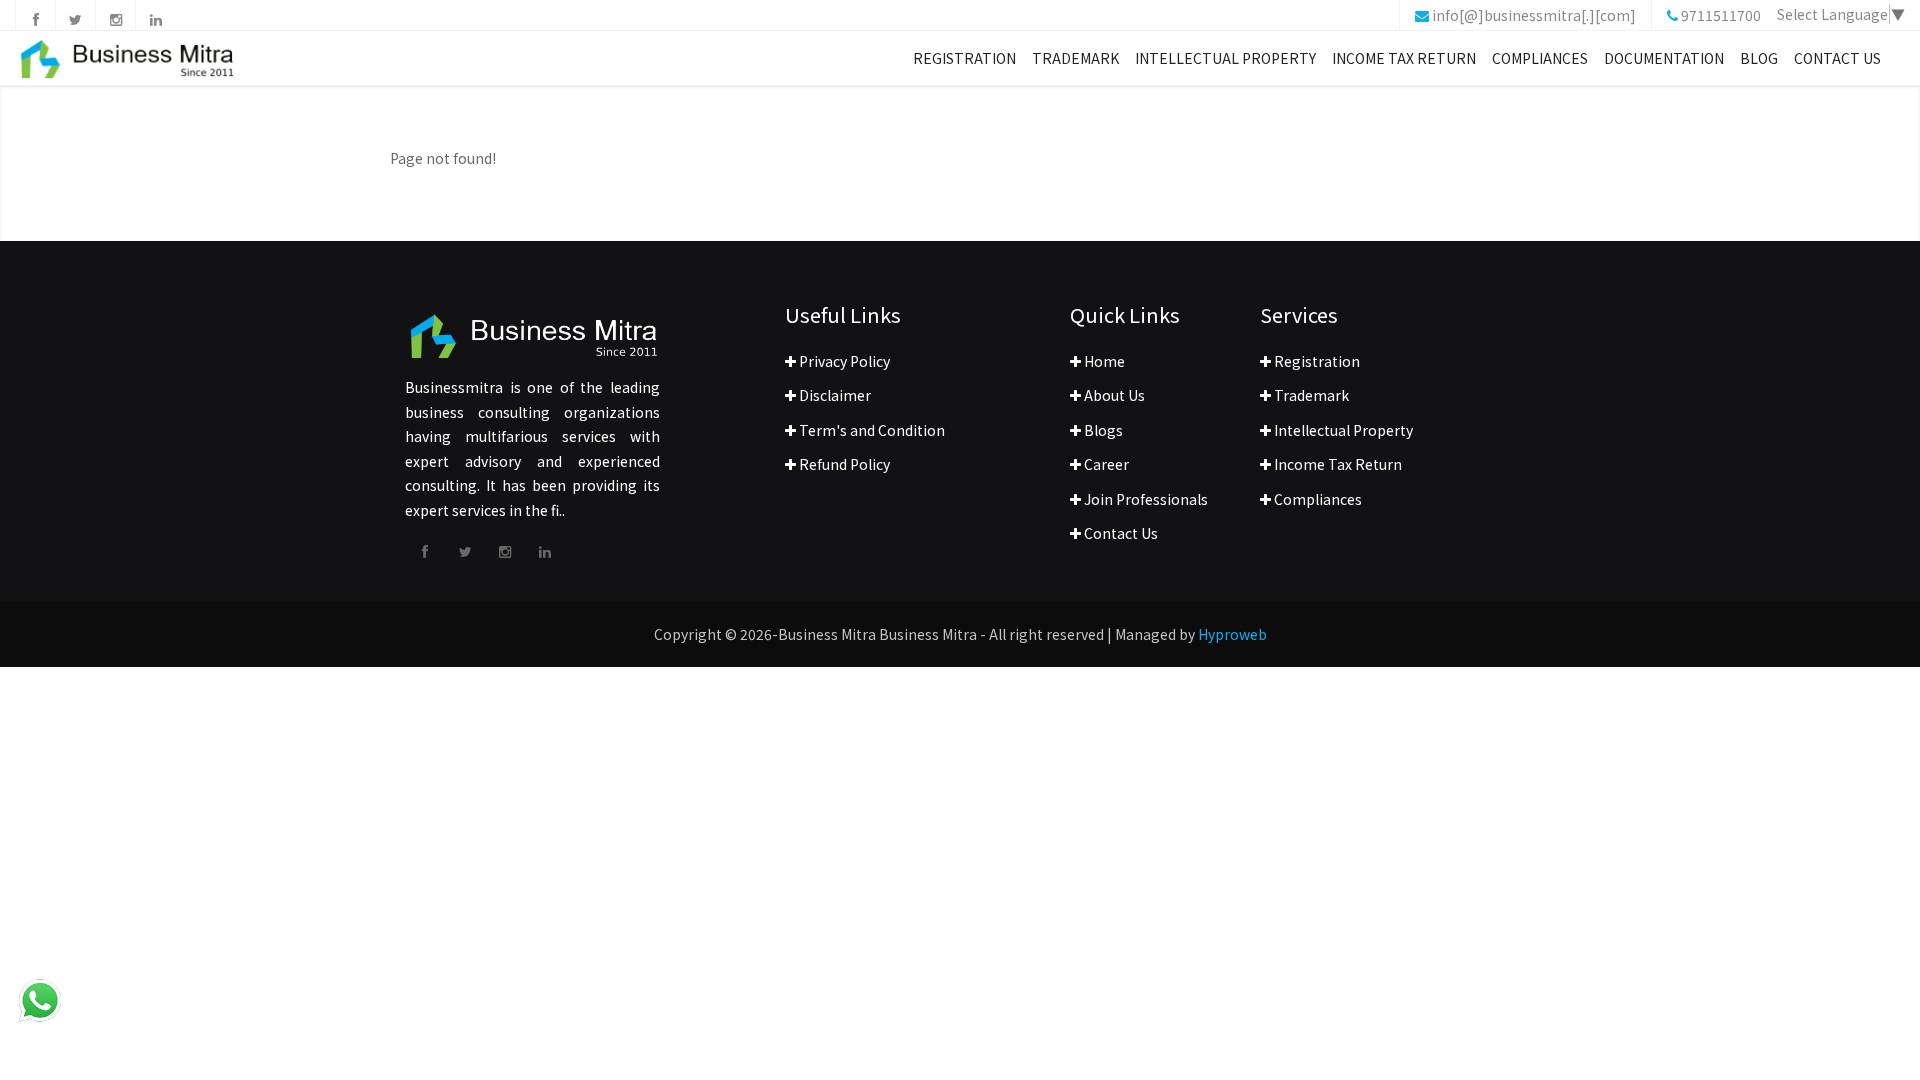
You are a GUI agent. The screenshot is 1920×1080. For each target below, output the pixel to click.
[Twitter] (75, 15)
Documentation (1664, 58)
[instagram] (115, 15)
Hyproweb (1232, 634)
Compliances (1540, 58)
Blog (1759, 58)
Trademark (1075, 58)
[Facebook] (35, 15)
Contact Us (1837, 58)
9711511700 (1721, 15)
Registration (964, 58)
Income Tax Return (1404, 58)
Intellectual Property (1225, 58)
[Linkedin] (155, 15)
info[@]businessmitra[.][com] (1534, 15)
